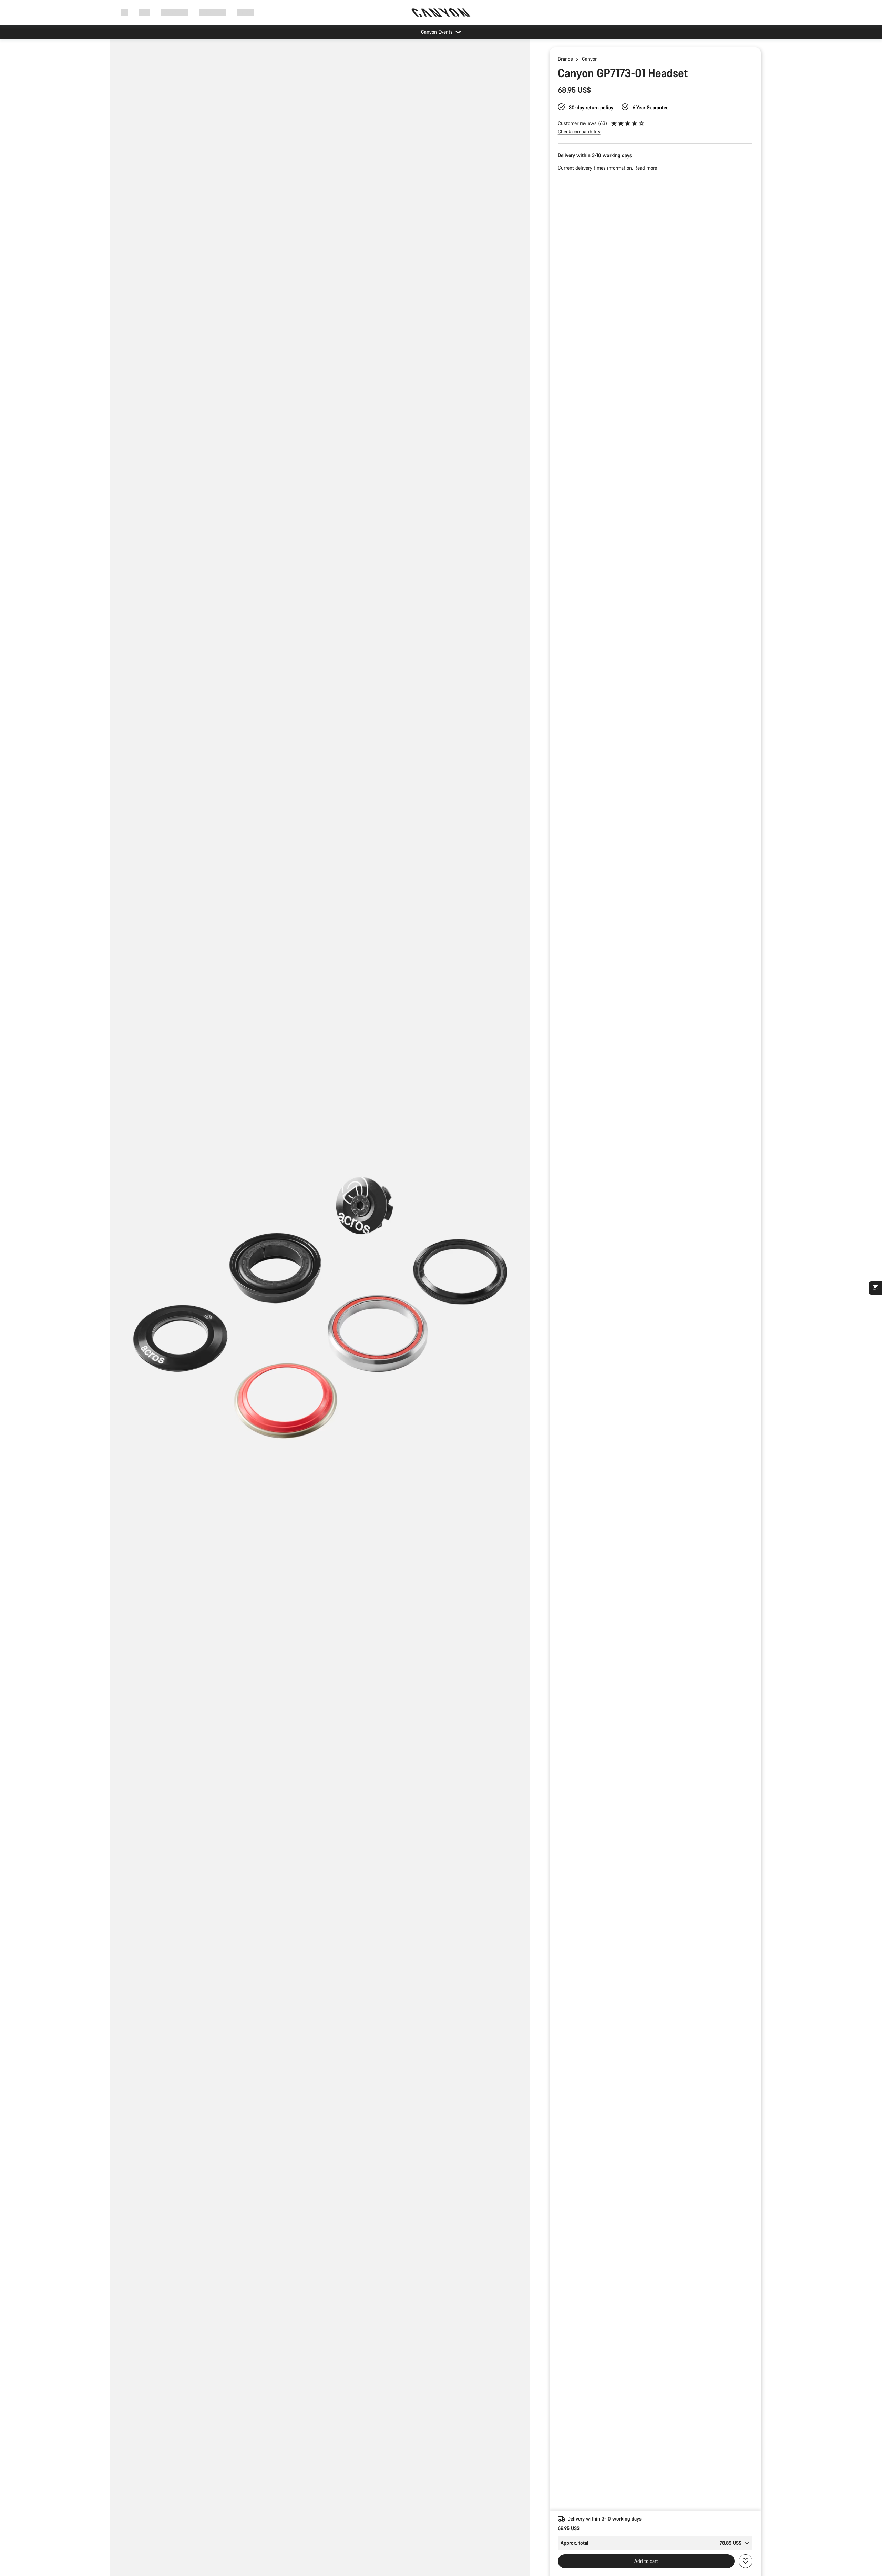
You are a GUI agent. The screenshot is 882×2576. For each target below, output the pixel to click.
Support (246, 12)
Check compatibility (579, 131)
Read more (646, 168)
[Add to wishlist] (746, 2561)
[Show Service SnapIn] (875, 1288)
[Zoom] (320, 1313)
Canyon (590, 59)
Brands (565, 59)
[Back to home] (441, 12)
